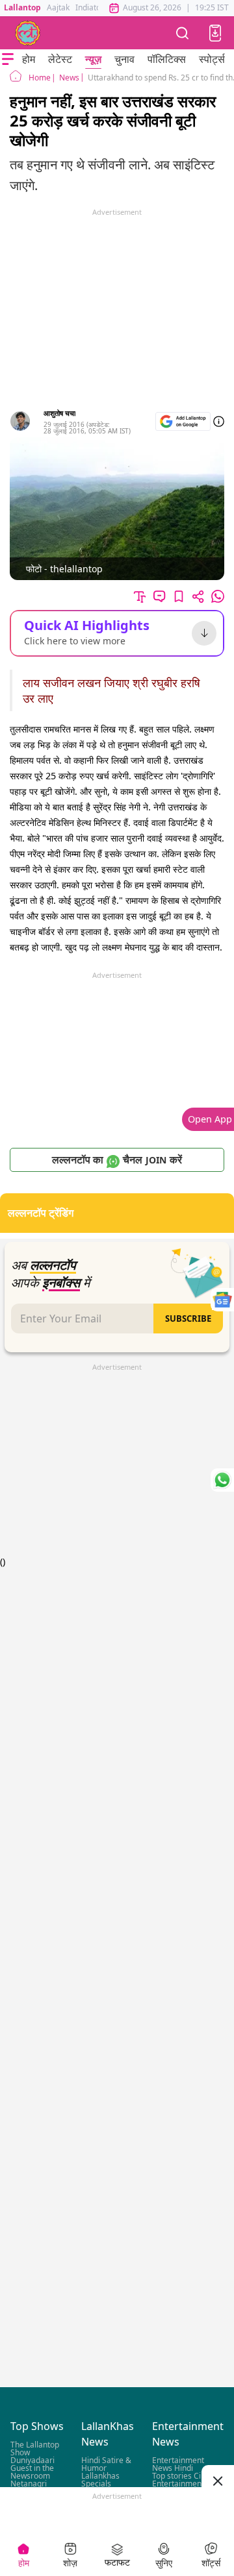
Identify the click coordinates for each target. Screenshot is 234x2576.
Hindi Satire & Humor (106, 2465)
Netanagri (29, 2484)
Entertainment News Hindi (178, 2465)
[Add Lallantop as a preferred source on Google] (183, 421)
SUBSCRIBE (188, 1318)
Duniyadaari (32, 2461)
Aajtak (58, 7)
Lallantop (22, 7)
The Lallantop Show (35, 2449)
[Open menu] (8, 59)
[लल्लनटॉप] (28, 33)
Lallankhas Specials (100, 2480)
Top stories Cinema (187, 2476)
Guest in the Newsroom (32, 2473)
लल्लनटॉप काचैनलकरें (117, 1160)
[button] (215, 33)
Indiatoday (95, 7)
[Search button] (183, 33)
